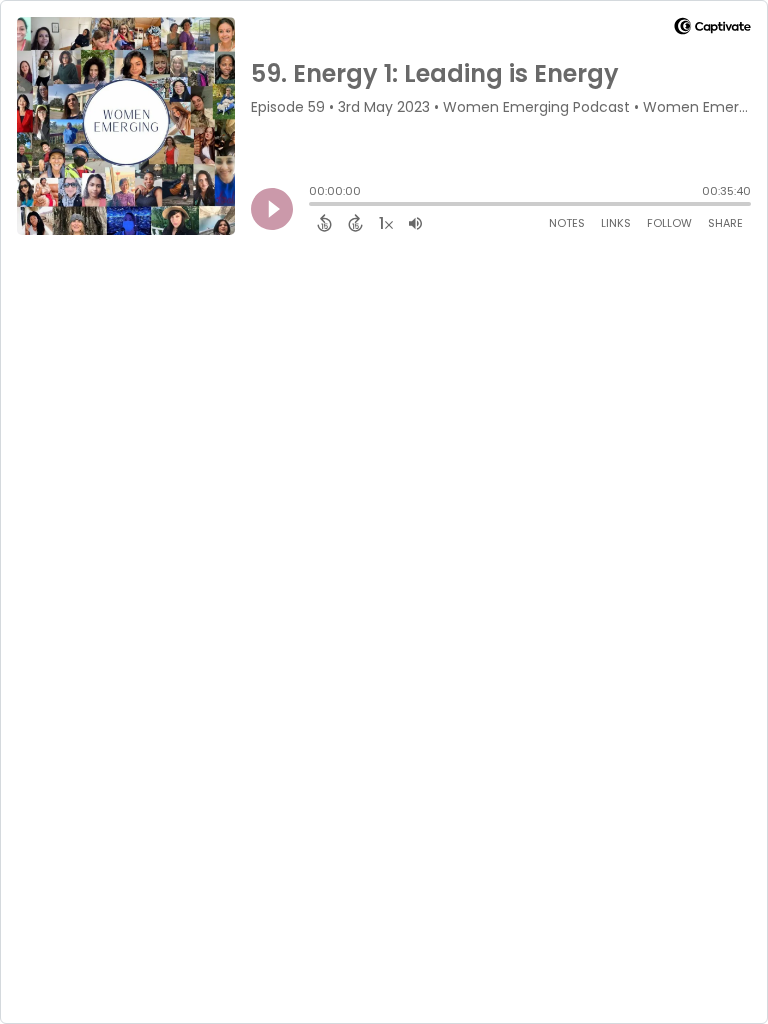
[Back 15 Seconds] (324, 223)
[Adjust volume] (415, 223)
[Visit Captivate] (712, 29)
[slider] (314, 206)
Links (616, 223)
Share (725, 223)
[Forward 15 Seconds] (355, 223)
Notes (567, 223)
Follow (669, 223)
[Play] (272, 209)
